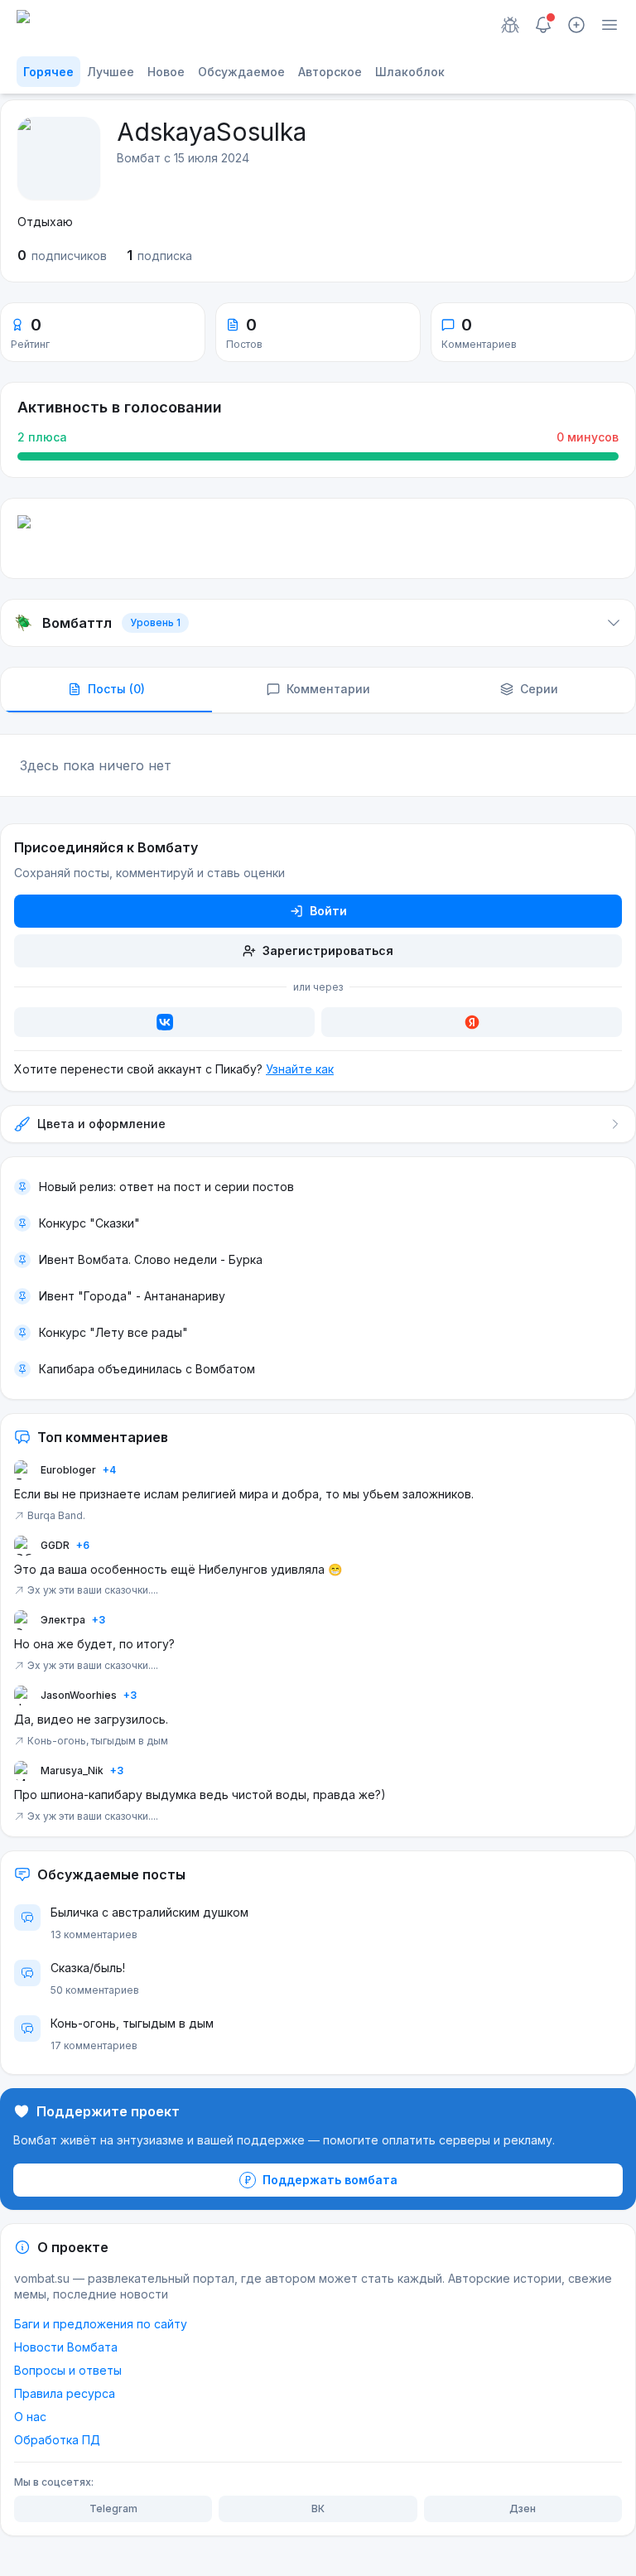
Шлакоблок (410, 72)
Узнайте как (300, 1069)
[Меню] (609, 25)
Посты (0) (116, 689)
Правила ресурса (65, 2393)
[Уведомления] (543, 25)
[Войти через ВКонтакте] (164, 1022)
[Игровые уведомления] (510, 25)
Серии (539, 689)
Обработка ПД (57, 2440)
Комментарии (328, 689)
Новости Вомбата (66, 2347)
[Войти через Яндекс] (472, 1022)
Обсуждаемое (241, 72)
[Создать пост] (576, 25)
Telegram (113, 2508)
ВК (318, 2508)
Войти (328, 911)
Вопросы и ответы (68, 2370)
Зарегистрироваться (328, 950)
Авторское (330, 72)
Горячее (48, 72)
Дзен (523, 2508)
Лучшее (111, 72)
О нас (30, 2417)
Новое (166, 72)
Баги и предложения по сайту (101, 2324)
